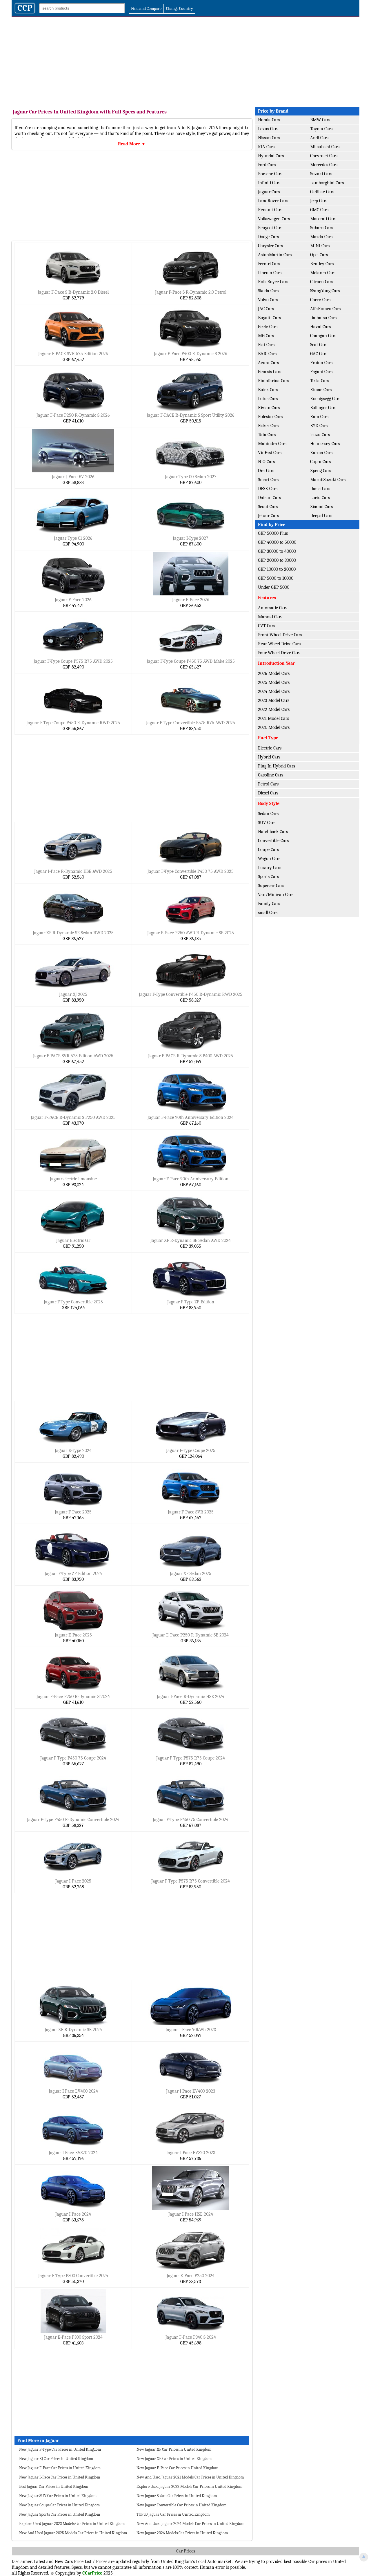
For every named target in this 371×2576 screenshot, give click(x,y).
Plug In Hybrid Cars (277, 766)
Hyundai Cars (271, 156)
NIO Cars (266, 462)
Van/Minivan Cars (276, 895)
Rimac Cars (321, 390)
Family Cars (269, 904)
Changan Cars (323, 336)
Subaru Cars (322, 228)
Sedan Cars (268, 814)
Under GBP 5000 (274, 587)
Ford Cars (267, 165)
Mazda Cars (321, 237)
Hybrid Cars (269, 757)
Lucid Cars (320, 498)
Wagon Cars (269, 859)
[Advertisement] (185, 60)
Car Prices (186, 2551)
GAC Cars (319, 354)
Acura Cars (268, 363)
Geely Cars (268, 327)
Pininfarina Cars (273, 381)
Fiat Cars (266, 345)
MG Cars (266, 336)
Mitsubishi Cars (325, 147)
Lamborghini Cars (327, 183)
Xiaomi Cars (321, 507)
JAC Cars (266, 309)
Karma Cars (321, 453)
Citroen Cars (322, 282)
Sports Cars (268, 877)
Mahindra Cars (272, 444)
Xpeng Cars (321, 471)
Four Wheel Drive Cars (279, 653)
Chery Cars (320, 300)
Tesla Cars (320, 381)
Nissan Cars (269, 138)
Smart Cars (268, 480)
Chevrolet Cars (324, 156)
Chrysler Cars (270, 246)
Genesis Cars (270, 372)
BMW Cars (320, 120)
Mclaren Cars (323, 273)
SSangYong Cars (325, 291)
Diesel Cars (268, 793)
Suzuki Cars (321, 174)
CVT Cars (267, 626)
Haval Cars (320, 327)
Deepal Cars (321, 516)
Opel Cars (319, 255)
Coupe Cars (268, 850)
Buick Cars (268, 390)
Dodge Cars (268, 237)
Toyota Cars (321, 129)
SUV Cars (267, 823)
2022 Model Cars (274, 709)
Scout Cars (268, 507)
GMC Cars (319, 210)
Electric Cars (270, 748)
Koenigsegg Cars (325, 399)
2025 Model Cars (274, 682)
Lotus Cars (268, 399)
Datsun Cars (269, 498)
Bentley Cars (322, 264)
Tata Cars (267, 435)
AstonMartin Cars (275, 255)
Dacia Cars (320, 489)
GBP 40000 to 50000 (277, 542)
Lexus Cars (268, 129)
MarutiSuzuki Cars (328, 480)
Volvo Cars (268, 300)
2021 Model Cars (273, 718)
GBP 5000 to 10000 (276, 578)
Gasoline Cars (271, 775)
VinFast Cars (270, 453)
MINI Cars (320, 246)
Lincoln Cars (270, 273)
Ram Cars (319, 417)
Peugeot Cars (270, 228)
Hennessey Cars (325, 444)
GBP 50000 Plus (273, 533)
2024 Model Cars (274, 691)
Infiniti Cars (269, 183)
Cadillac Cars (322, 192)
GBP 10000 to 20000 (277, 569)
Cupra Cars (320, 462)
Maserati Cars (323, 219)
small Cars (268, 913)
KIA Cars (266, 147)
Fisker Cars (268, 426)
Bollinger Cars (323, 408)
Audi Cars (319, 138)
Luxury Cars (270, 868)
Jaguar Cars (269, 192)
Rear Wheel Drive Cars (279, 644)
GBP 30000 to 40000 (277, 551)
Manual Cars (270, 617)
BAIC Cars (267, 354)
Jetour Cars (268, 516)
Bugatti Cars (269, 318)
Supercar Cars (271, 886)
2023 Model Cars (274, 700)
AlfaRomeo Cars (325, 309)
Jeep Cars (319, 201)
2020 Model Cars (274, 727)
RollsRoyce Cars (273, 282)
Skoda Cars (268, 291)
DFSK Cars (268, 489)
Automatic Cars (273, 608)
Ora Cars (266, 471)
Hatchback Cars (273, 832)
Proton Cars (321, 363)
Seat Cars (319, 345)
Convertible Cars (273, 841)
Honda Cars (269, 120)
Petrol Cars (268, 784)
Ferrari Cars (269, 264)
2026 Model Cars (274, 673)
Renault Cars (270, 210)
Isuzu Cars (320, 435)
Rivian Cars (269, 408)
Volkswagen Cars (274, 219)
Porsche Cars (270, 174)
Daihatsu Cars (323, 318)
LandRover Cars (273, 201)
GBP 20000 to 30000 (277, 560)
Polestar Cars (270, 417)
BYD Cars (319, 426)
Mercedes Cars (324, 165)
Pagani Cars (321, 372)
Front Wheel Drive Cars (280, 635)
